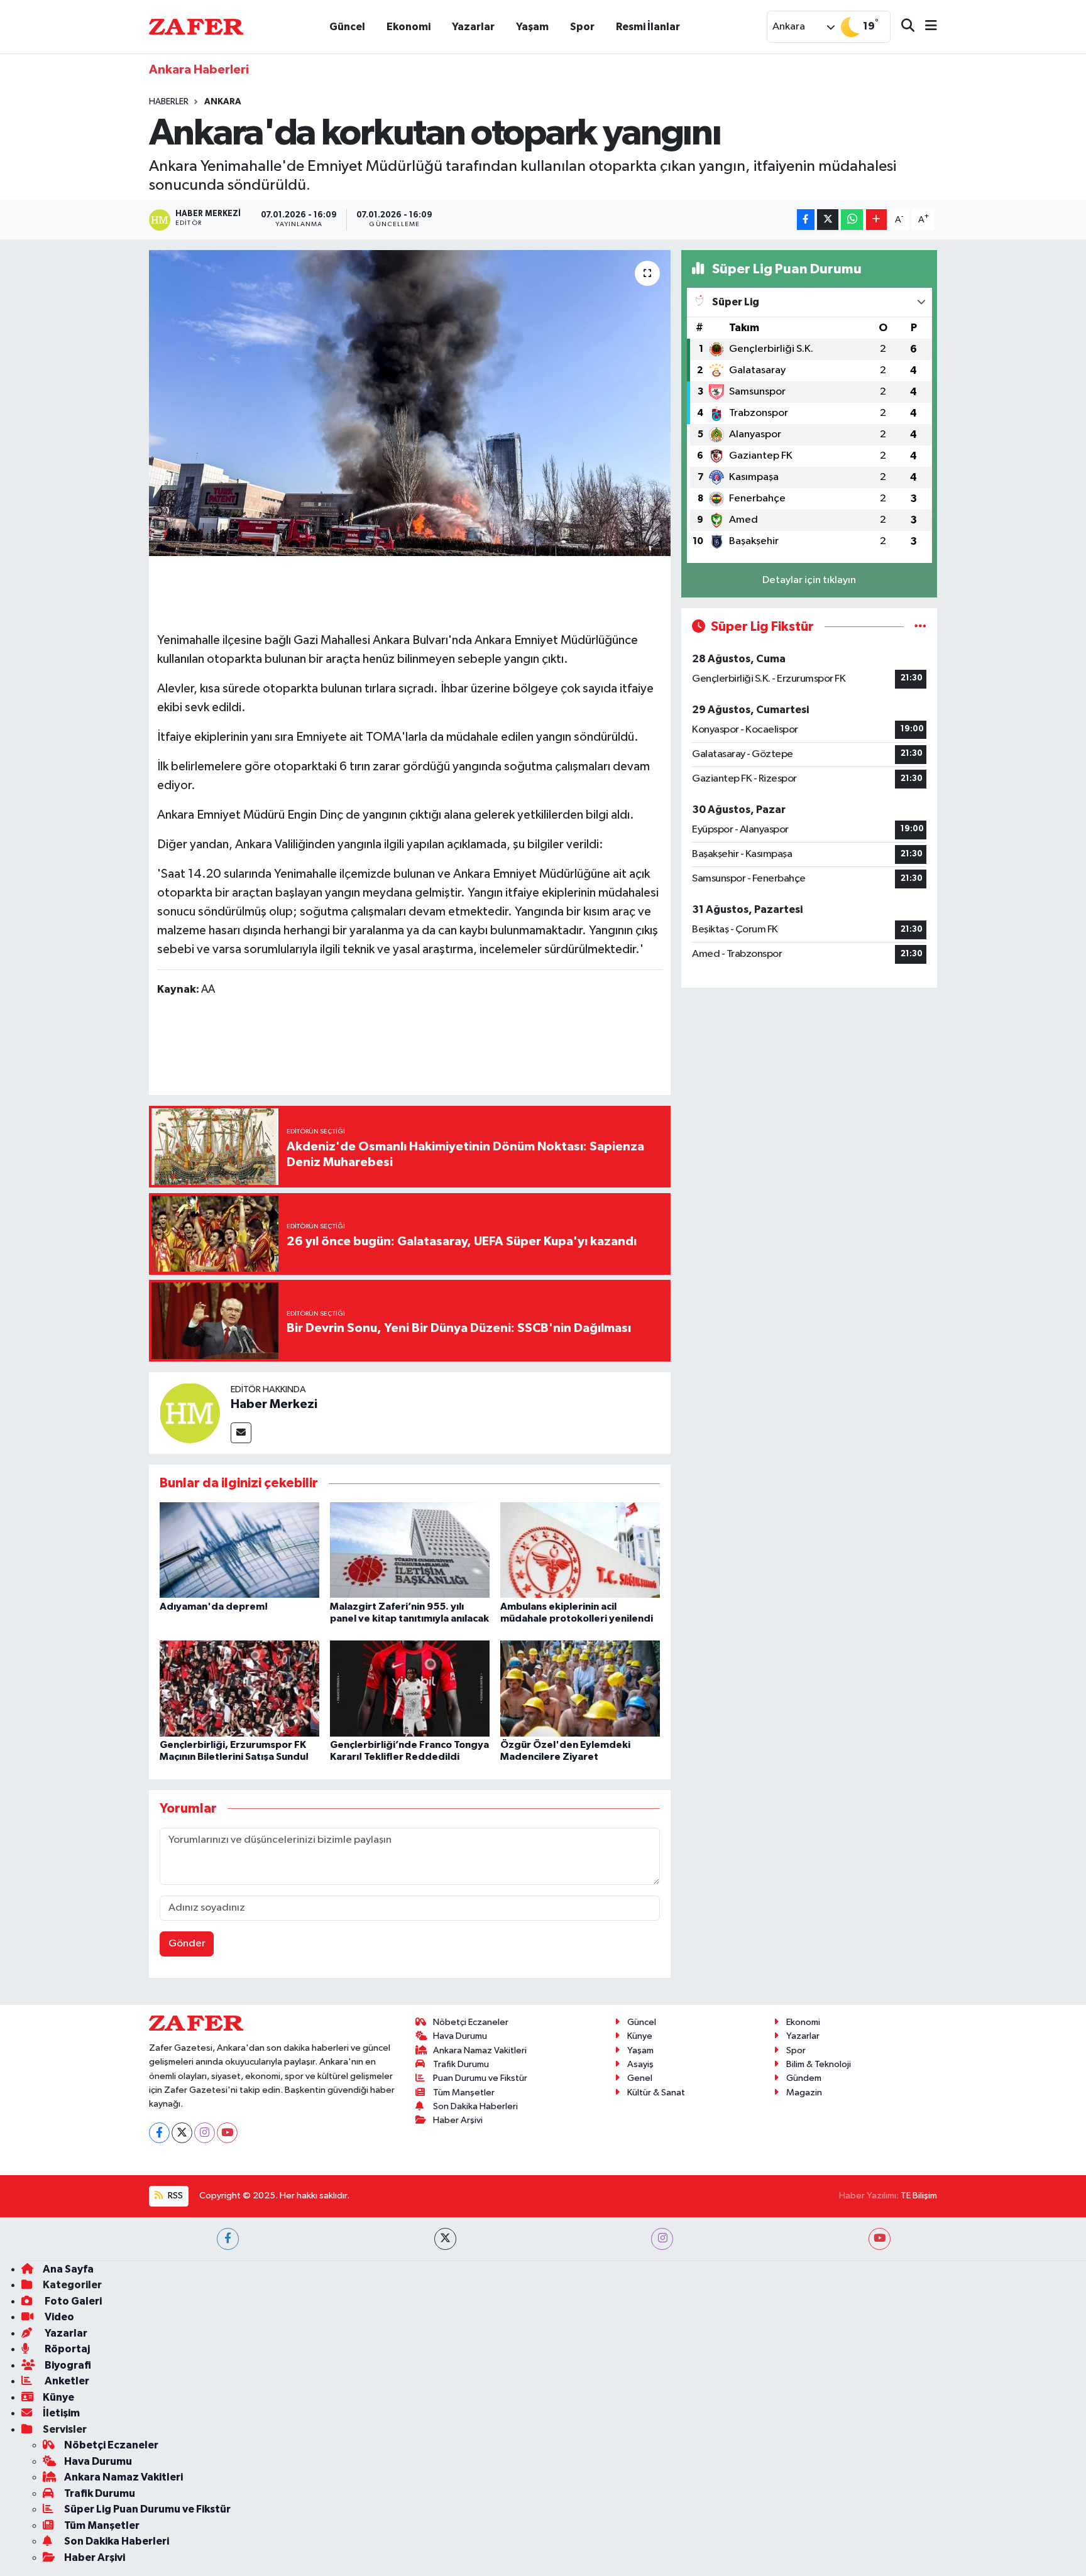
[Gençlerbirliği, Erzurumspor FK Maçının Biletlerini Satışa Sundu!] (239, 1689)
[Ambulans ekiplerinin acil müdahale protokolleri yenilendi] (580, 1550)
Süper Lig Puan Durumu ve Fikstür (147, 2509)
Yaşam (532, 27)
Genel (640, 2078)
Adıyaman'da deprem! (214, 1607)
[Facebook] (159, 2133)
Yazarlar (473, 27)
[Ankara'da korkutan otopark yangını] (410, 403)
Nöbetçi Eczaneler (471, 2022)
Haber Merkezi (274, 1404)
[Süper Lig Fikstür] (920, 627)
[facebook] (228, 2239)
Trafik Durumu (461, 2064)
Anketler (66, 2381)
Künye (640, 2036)
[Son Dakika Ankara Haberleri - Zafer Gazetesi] (196, 26)
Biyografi (67, 2365)
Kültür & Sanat (656, 2093)
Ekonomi (409, 27)
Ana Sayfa (68, 2269)
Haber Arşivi (458, 2120)
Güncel (347, 27)
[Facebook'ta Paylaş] (806, 220)
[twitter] (445, 2239)
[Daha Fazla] (876, 220)
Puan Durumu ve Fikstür (480, 2078)
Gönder (187, 1944)
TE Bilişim (919, 2196)
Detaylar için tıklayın (809, 580)
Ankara (223, 102)
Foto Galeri (72, 2301)
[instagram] (662, 2239)
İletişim (61, 2413)
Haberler (169, 102)
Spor (582, 27)
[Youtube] (227, 2133)
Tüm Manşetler (464, 2093)
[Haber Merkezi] (190, 1413)
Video (58, 2317)
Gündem (804, 2078)
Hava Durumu (460, 2036)
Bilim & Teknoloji (819, 2064)
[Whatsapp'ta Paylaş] (852, 220)
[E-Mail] (241, 1433)
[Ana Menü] (926, 27)
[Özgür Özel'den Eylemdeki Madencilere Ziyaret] (580, 1689)
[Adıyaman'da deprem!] (239, 1550)
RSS (174, 2196)
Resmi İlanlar (648, 27)
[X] (182, 2133)
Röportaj (66, 2349)
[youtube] (880, 2239)
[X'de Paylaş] (828, 220)
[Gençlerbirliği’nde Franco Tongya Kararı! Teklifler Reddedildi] (410, 1689)
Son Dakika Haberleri (475, 2106)
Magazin (804, 2093)
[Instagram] (205, 2133)
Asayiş (640, 2064)
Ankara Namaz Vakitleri (480, 2050)
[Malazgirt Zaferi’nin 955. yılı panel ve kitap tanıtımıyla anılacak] (410, 1550)
